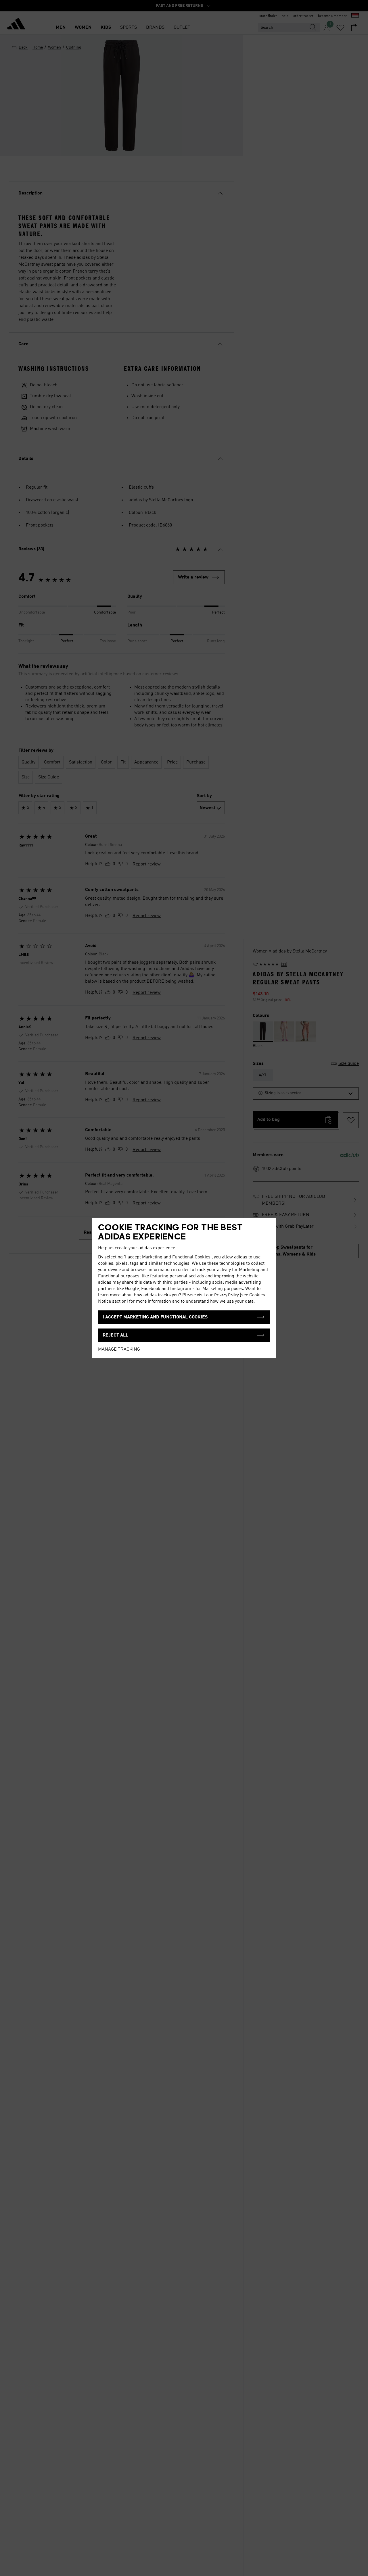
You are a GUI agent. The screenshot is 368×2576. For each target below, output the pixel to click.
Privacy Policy (226, 1295)
